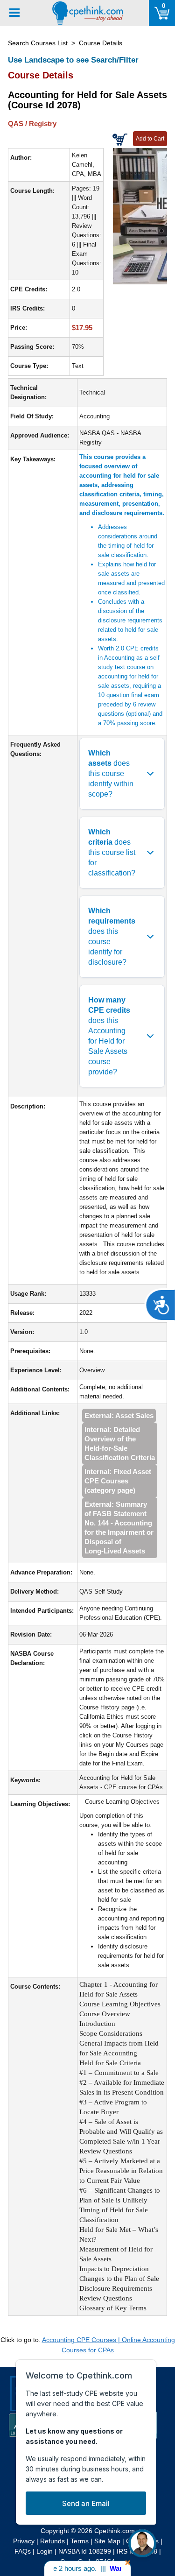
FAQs (23, 2551)
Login (45, 2551)
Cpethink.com (115, 2531)
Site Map (107, 2541)
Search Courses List (38, 43)
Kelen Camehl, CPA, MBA (87, 165)
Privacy (24, 2541)
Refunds (52, 2541)
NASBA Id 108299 (85, 2551)
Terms (80, 2541)
